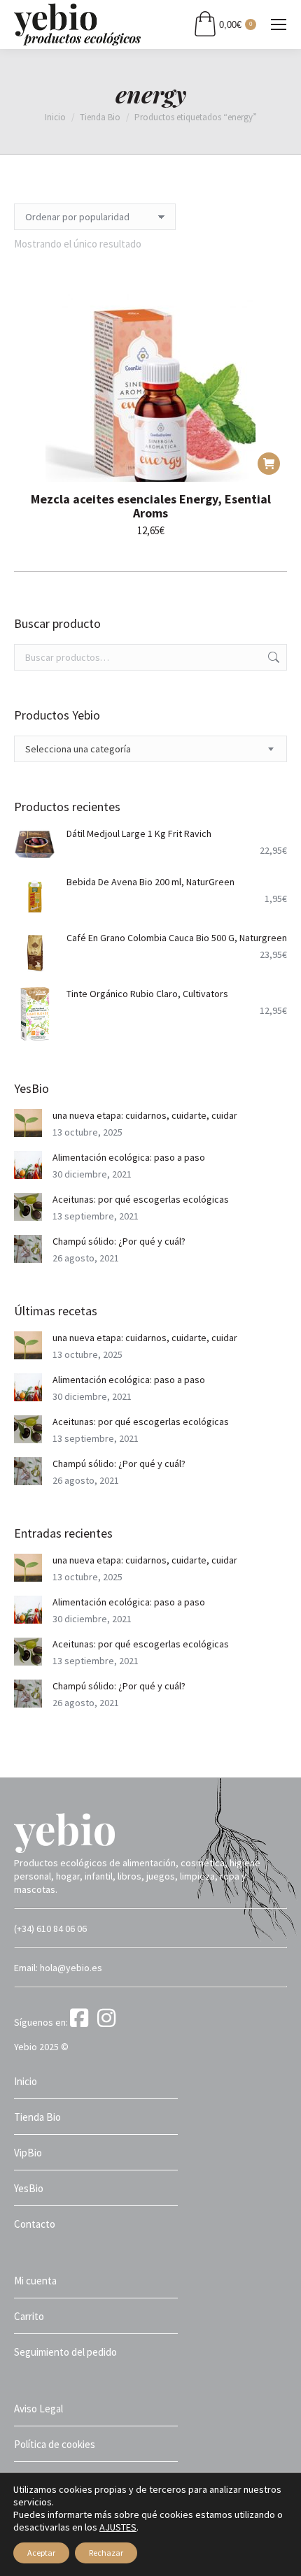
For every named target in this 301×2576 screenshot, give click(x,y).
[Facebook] (83, 2022)
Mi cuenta (35, 2281)
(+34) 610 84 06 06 (50, 1929)
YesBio (29, 2188)
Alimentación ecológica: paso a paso (129, 1157)
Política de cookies (55, 2444)
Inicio (26, 2081)
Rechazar (106, 2553)
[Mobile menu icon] (279, 24)
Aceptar (41, 2553)
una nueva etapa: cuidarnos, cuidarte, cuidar (145, 1115)
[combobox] (150, 749)
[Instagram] (109, 2022)
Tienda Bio (37, 2117)
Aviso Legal (38, 2409)
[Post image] (28, 1123)
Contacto (35, 2224)
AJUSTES (118, 2527)
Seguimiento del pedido (65, 2352)
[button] (269, 464)
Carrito (29, 2316)
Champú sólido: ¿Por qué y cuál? (119, 1241)
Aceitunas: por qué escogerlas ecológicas (141, 1199)
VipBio (28, 2153)
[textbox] (78, 749)
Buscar (272, 657)
